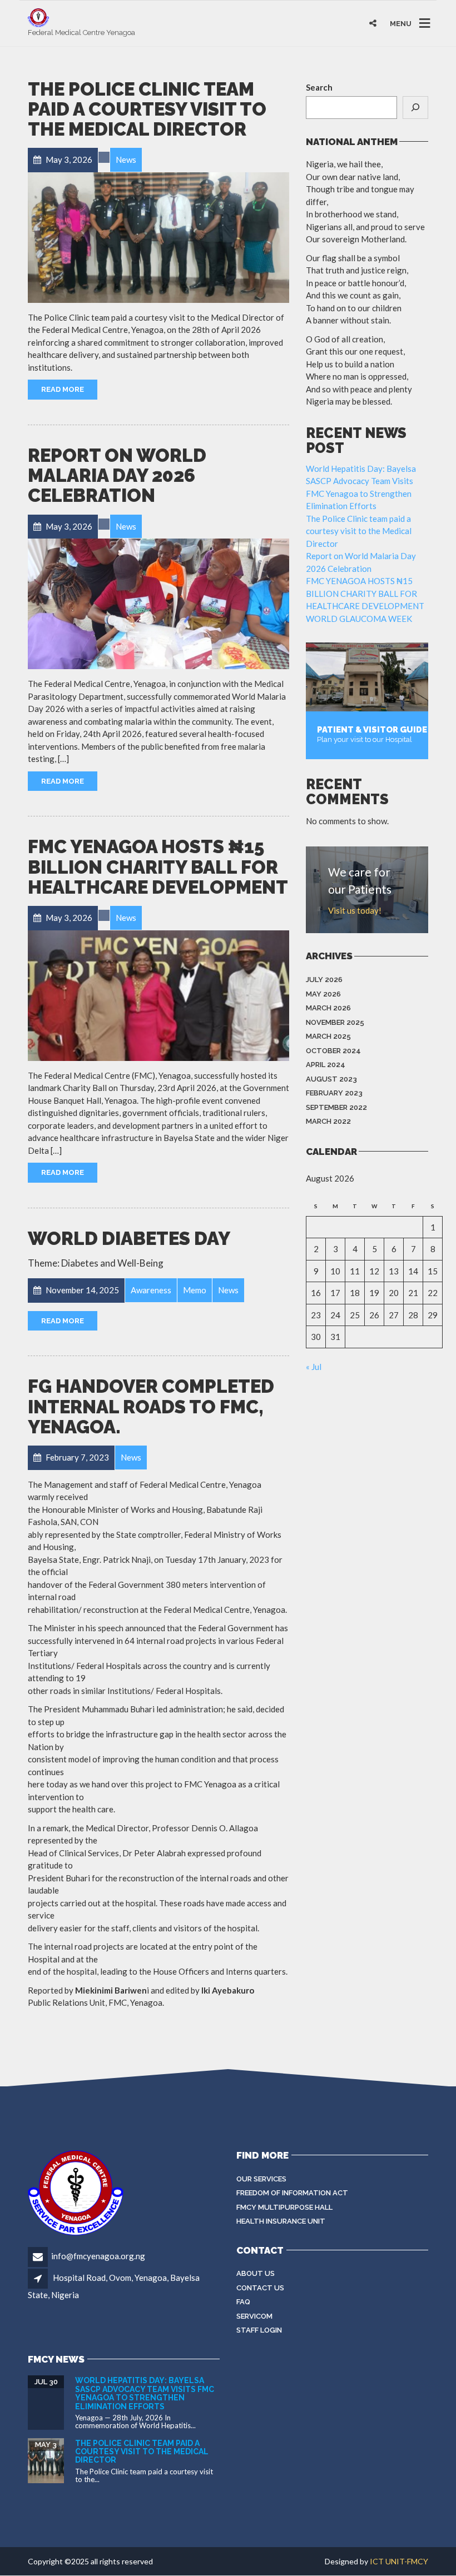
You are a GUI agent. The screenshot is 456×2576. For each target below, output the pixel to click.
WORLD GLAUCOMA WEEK (359, 619)
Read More (63, 389)
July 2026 (324, 980)
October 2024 (333, 1051)
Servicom (254, 2316)
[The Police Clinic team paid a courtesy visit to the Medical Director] (158, 238)
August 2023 (331, 1079)
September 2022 (336, 1107)
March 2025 (328, 1036)
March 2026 (328, 1008)
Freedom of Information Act (292, 2193)
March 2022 (328, 1121)
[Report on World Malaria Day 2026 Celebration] (158, 604)
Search (319, 87)
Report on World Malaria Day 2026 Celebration (117, 476)
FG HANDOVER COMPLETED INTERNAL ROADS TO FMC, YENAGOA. (151, 1407)
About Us (256, 2273)
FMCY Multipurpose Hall (284, 2207)
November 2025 (335, 1022)
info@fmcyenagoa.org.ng (98, 2256)
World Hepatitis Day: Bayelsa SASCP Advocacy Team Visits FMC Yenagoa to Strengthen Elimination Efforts (145, 2393)
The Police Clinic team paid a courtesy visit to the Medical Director (147, 109)
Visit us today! (355, 910)
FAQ (243, 2302)
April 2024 (326, 1065)
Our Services (261, 2179)
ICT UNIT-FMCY (399, 2561)
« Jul (314, 1367)
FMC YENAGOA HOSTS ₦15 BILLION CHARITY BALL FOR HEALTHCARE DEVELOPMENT (158, 867)
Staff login (259, 2330)
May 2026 (323, 994)
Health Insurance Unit (281, 2221)
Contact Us (260, 2288)
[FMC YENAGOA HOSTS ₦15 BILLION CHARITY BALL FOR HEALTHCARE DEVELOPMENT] (158, 996)
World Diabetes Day (129, 1239)
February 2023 (334, 1093)
